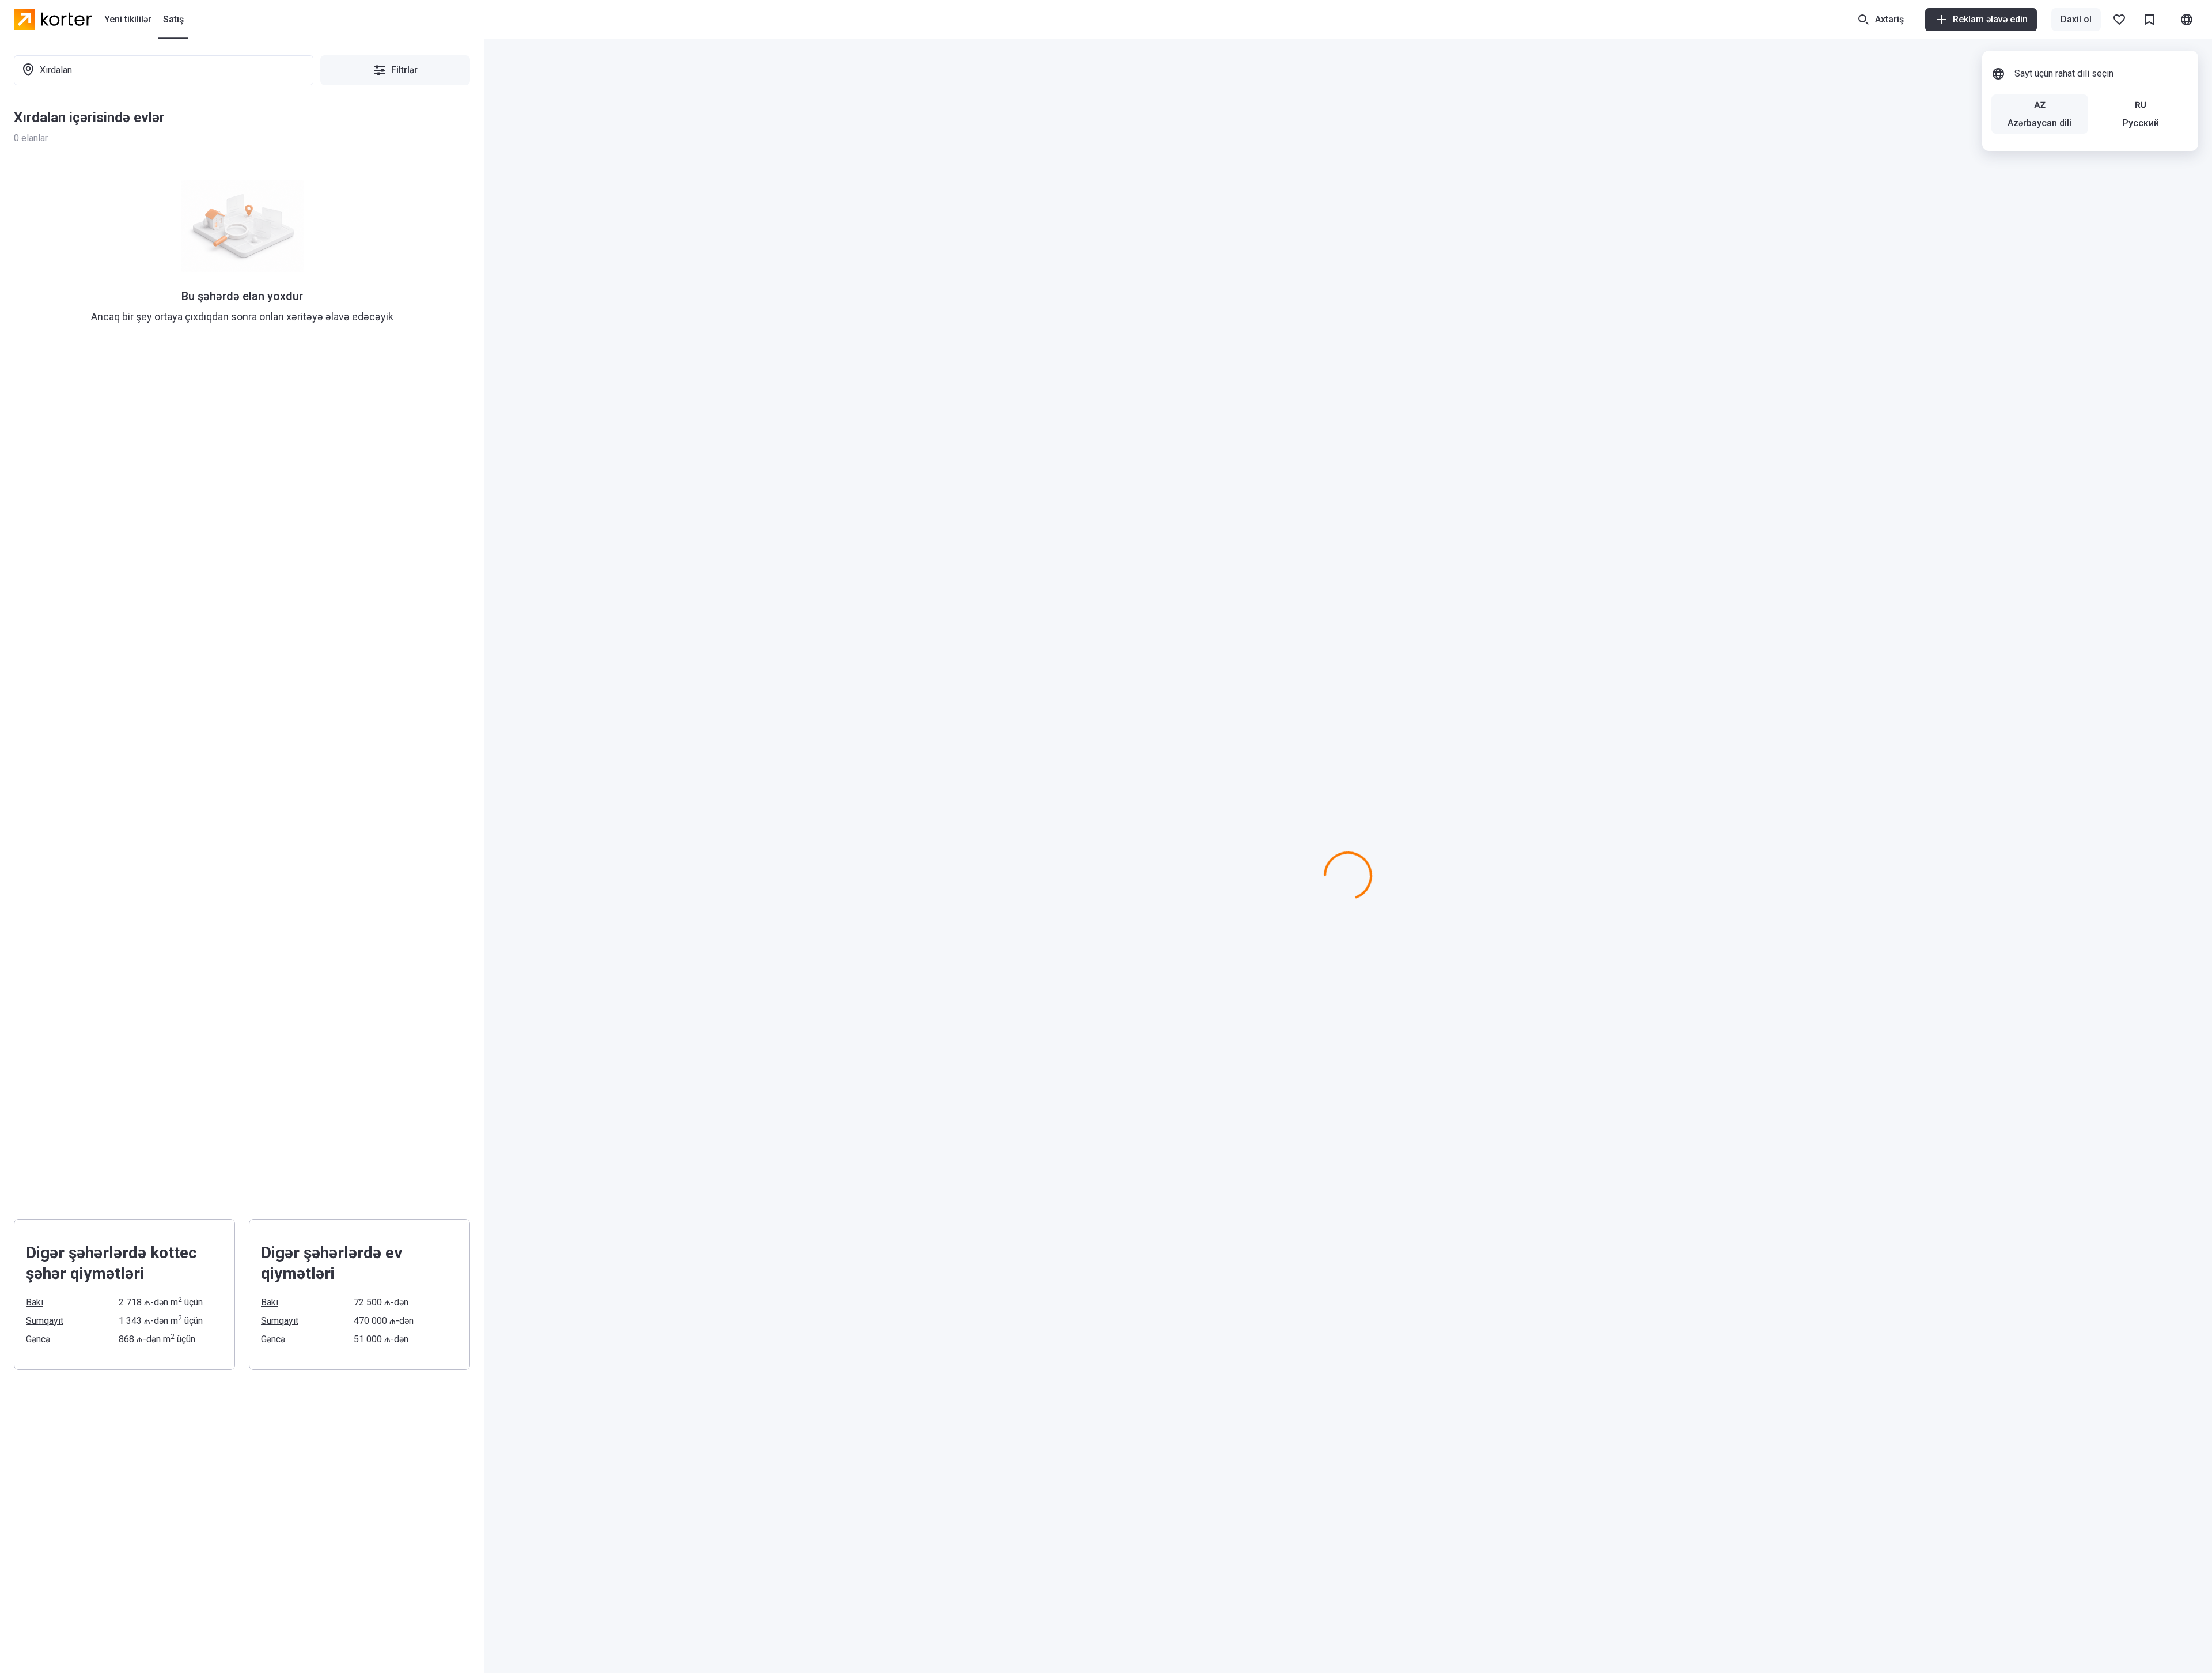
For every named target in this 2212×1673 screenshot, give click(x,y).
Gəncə (38, 1339)
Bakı (35, 1302)
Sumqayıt (45, 1321)
